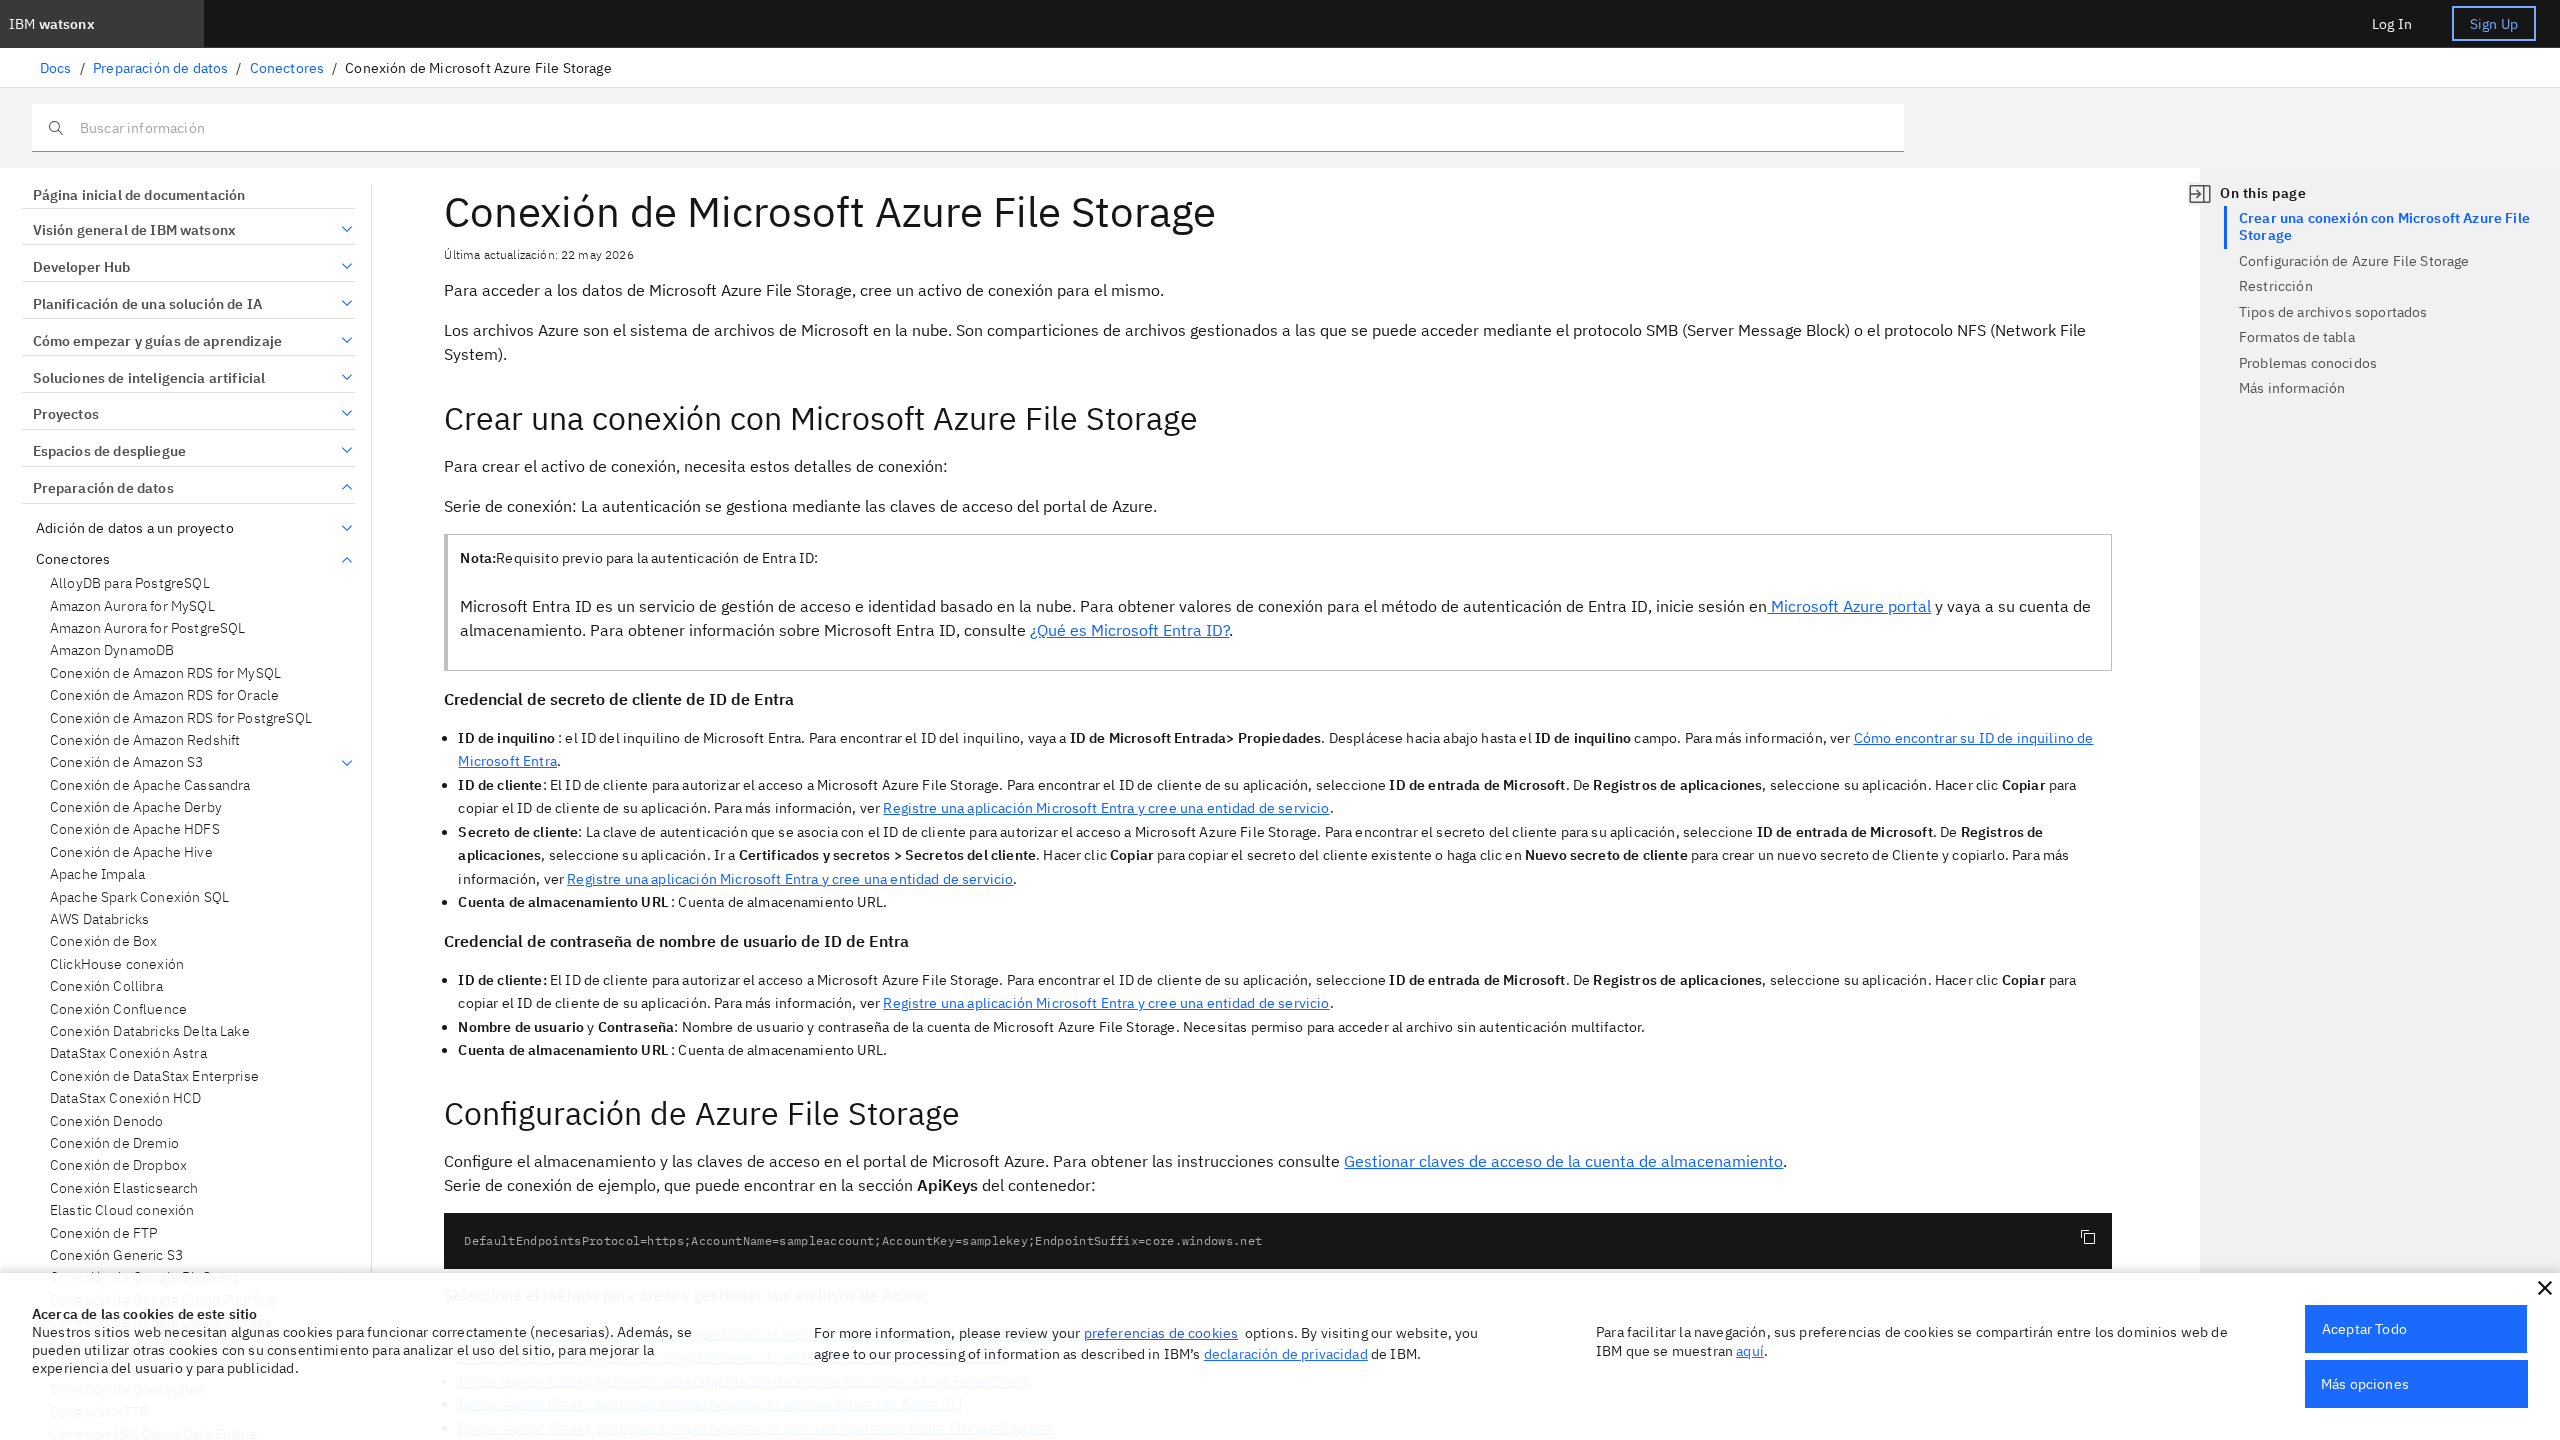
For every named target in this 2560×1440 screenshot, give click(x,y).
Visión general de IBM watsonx (134, 230)
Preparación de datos (160, 68)
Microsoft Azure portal (1849, 606)
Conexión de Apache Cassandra (150, 785)
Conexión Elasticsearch (124, 1188)
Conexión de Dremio (114, 1143)
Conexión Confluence (118, 1009)
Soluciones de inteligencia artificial (149, 378)
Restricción (2276, 286)
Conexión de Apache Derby (136, 807)
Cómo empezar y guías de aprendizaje (157, 341)
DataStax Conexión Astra (128, 1053)
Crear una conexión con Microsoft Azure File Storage (2384, 227)
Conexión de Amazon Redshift (145, 740)
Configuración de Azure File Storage (2354, 261)
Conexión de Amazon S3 (126, 762)
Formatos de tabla (2297, 337)
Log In (2392, 24)
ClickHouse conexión (117, 964)
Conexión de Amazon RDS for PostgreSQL (181, 718)
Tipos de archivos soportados (2333, 312)
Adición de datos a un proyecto (135, 528)
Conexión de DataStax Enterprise (154, 1076)
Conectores (287, 68)
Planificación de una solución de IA (147, 304)
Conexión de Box (103, 941)
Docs (56, 68)
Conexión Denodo (106, 1121)
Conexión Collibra (106, 986)
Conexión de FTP (103, 1233)
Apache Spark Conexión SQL (139, 897)
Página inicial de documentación (139, 195)
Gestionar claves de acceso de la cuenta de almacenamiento (1563, 1161)
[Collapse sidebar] (2200, 194)
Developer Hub (82, 267)
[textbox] (1277, 1241)
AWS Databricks (99, 919)
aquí (1750, 1351)
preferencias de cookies (1161, 1333)
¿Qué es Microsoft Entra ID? (1129, 630)
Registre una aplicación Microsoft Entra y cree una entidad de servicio (1106, 808)
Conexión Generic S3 (116, 1255)
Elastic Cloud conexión (122, 1210)
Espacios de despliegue (109, 451)
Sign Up (2494, 24)
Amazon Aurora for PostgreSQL (147, 628)
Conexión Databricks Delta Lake (150, 1031)
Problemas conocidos (2308, 363)
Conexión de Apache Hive (131, 852)
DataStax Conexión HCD (125, 1098)
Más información (2292, 388)
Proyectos (66, 414)
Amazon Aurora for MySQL (132, 606)
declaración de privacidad (1286, 1354)
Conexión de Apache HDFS (135, 829)
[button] (2545, 1288)
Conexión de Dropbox (118, 1165)
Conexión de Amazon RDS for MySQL (165, 673)
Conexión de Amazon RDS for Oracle (164, 695)
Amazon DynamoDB (112, 650)
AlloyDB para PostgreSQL (130, 583)
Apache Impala (97, 874)
